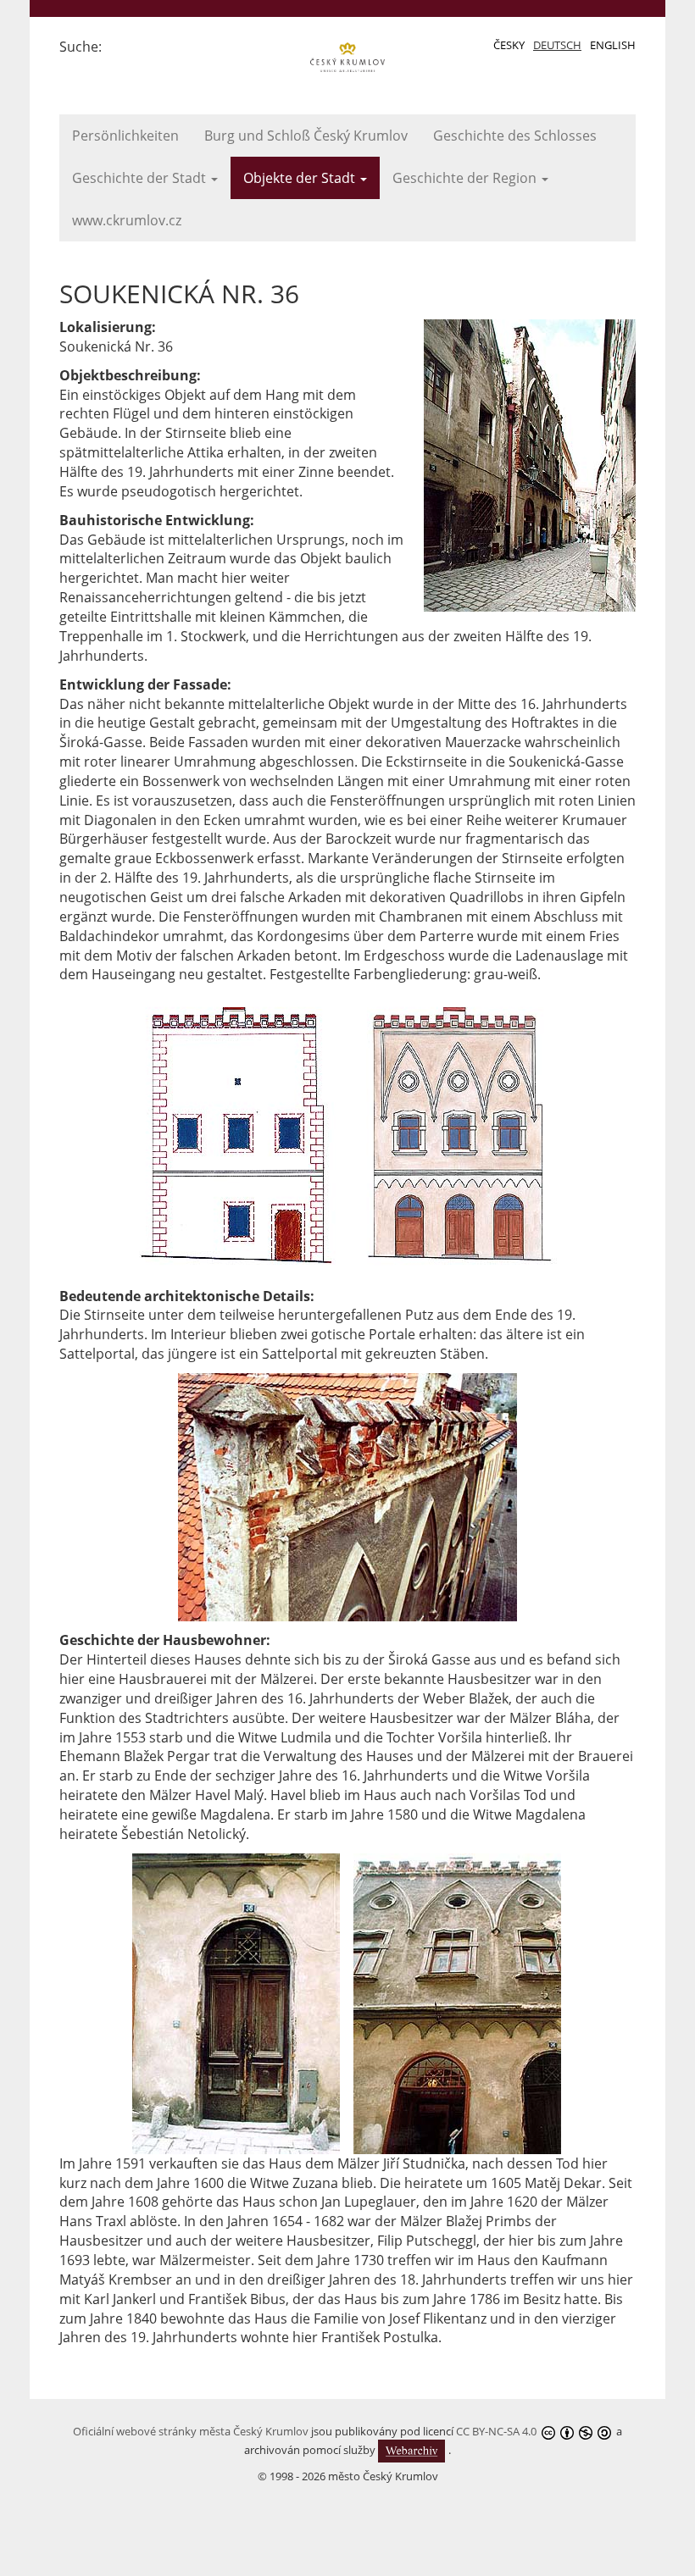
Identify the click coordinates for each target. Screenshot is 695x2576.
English (613, 45)
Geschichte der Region (466, 178)
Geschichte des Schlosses (515, 136)
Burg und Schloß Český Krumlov (306, 136)
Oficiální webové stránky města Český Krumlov (191, 2431)
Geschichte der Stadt (141, 178)
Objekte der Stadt (301, 178)
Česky (509, 45)
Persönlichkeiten (125, 136)
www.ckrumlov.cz (127, 220)
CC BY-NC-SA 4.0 (496, 2431)
